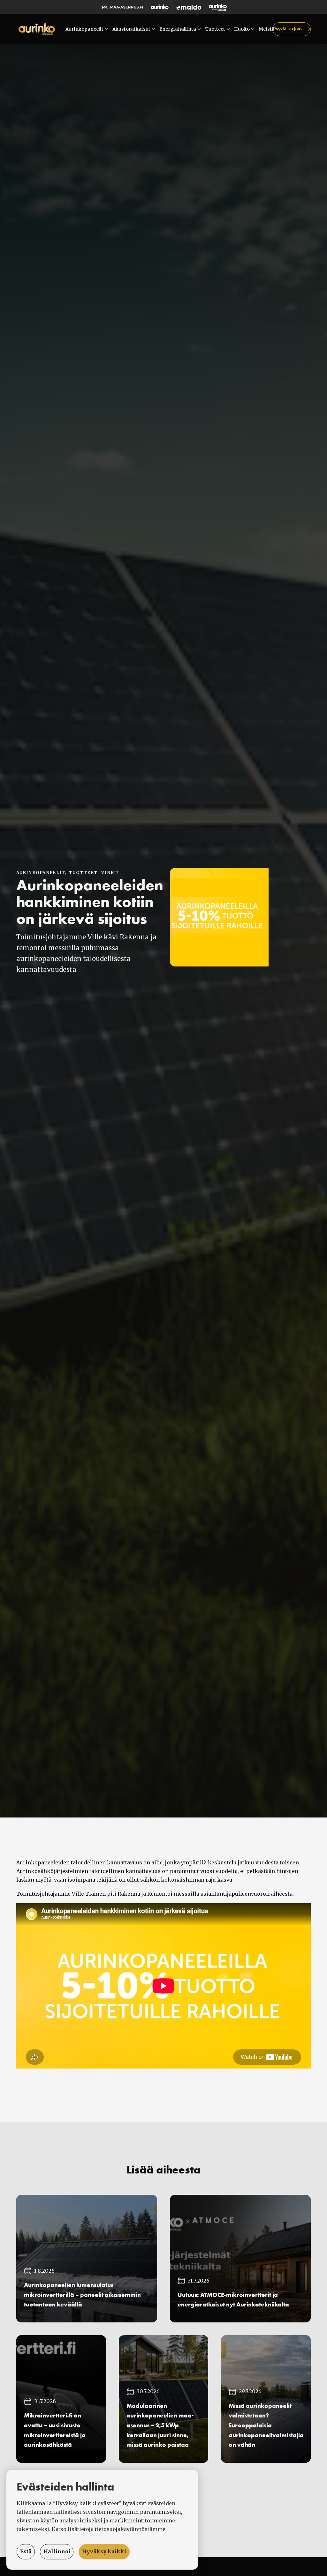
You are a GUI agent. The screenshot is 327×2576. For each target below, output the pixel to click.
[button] (86, 29)
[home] (37, 29)
